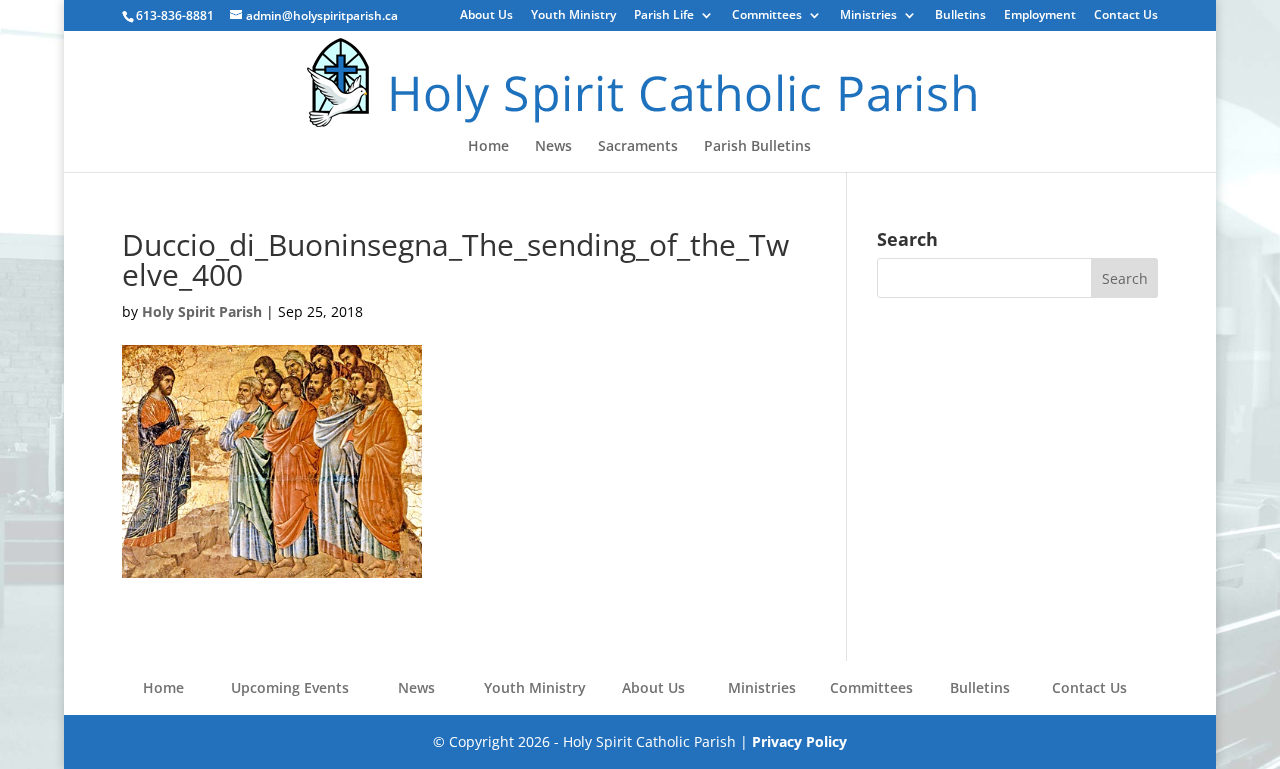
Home (488, 147)
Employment (1040, 16)
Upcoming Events (290, 687)
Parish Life (664, 16)
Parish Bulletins (757, 147)
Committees (767, 16)
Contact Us (1126, 16)
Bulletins (960, 16)
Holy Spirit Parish (202, 311)
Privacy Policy (799, 741)
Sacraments (638, 147)
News (553, 147)
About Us (486, 16)
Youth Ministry (573, 16)
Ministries (868, 16)
